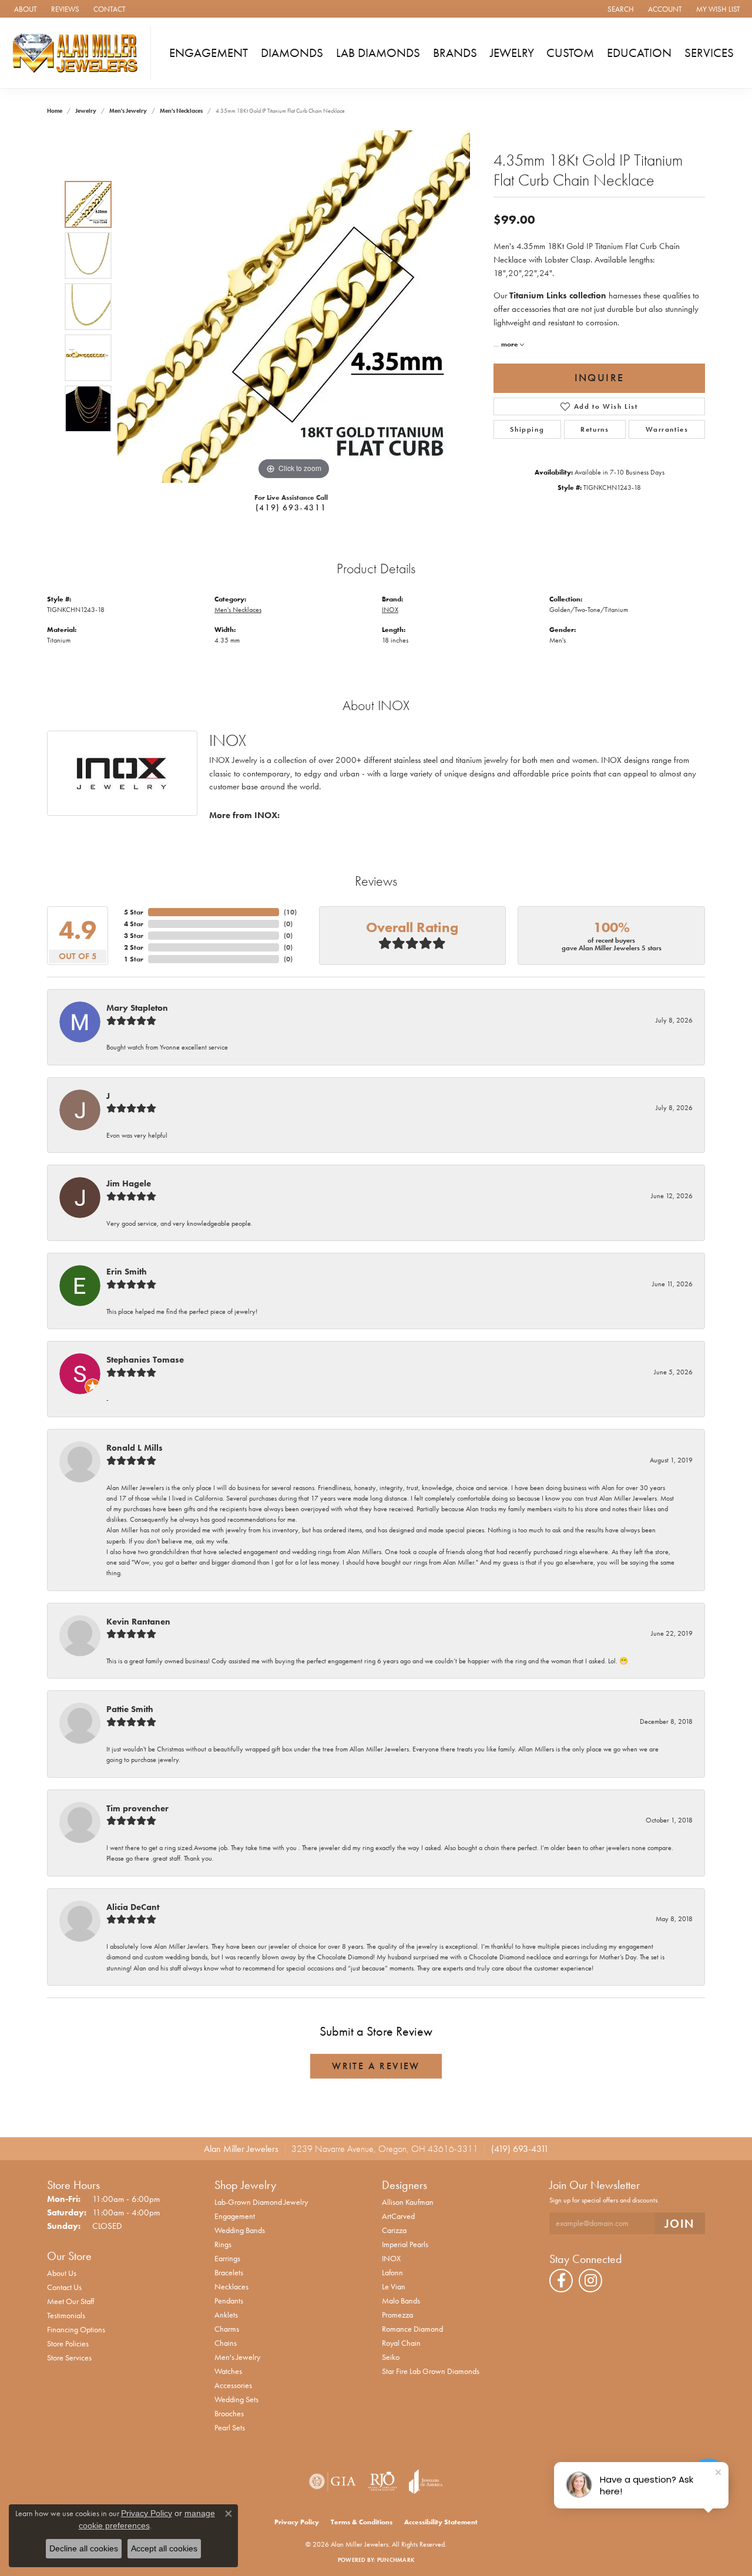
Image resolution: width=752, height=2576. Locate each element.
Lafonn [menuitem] (392, 2272)
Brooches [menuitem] (229, 2413)
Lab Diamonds (378, 53)
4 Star (134, 924)
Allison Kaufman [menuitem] (408, 2202)
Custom (570, 53)
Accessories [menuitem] (233, 2385)
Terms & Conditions (362, 2522)
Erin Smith (127, 1272)
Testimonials (66, 2315)
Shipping (527, 429)
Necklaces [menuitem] (231, 2286)
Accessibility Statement (441, 2522)
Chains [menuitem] (226, 2343)
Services (709, 53)
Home (55, 111)
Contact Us (64, 2287)
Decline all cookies (84, 2548)
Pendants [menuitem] (229, 2301)
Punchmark (396, 2560)
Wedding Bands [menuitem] (240, 2230)
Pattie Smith (130, 1709)
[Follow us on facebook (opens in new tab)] (561, 2281)
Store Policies (68, 2343)
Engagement (209, 53)
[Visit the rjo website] (382, 2481)
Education (639, 53)
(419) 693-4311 (291, 507)
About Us (62, 2273)
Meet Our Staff (70, 2301)
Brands (455, 53)
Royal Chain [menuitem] (401, 2343)
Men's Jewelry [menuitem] (237, 2357)
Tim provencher (137, 1808)
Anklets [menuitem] (226, 2315)
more (511, 344)
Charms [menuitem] (227, 2329)
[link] (24, 9)
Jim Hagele (129, 1183)
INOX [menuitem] (391, 2258)
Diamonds (292, 53)
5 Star (134, 912)
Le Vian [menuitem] (394, 2286)
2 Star (134, 947)
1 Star (134, 959)
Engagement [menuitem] (235, 2216)
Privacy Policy (297, 2522)
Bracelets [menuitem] (229, 2272)
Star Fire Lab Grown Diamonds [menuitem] (431, 2371)
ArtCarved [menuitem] (398, 2216)
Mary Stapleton (137, 1008)
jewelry (86, 111)
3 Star (134, 936)
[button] (620, 9)
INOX (390, 610)
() (290, 912)
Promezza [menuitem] (397, 2315)
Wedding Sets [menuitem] (236, 2399)
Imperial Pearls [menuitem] (405, 2244)
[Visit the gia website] (333, 2481)
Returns (595, 429)
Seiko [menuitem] (391, 2357)
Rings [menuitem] (223, 2244)
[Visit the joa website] (426, 2481)
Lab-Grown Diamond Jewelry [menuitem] (261, 2202)
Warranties (667, 429)
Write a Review (376, 2066)
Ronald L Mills (135, 1448)
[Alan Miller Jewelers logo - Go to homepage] (78, 53)
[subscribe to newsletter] (680, 2223)
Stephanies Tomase (145, 1360)
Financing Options (76, 2329)
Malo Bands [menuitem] (401, 2301)
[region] (294, 307)
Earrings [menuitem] (227, 2258)
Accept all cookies (164, 2548)
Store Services (69, 2358)
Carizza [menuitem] (394, 2230)
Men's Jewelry (128, 111)
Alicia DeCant (133, 1907)
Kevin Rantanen (138, 1622)
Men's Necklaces (181, 111)
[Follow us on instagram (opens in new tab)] (590, 2281)
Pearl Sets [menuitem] (230, 2427)
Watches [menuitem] (228, 2371)
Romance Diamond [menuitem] (412, 2329)
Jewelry (512, 53)
